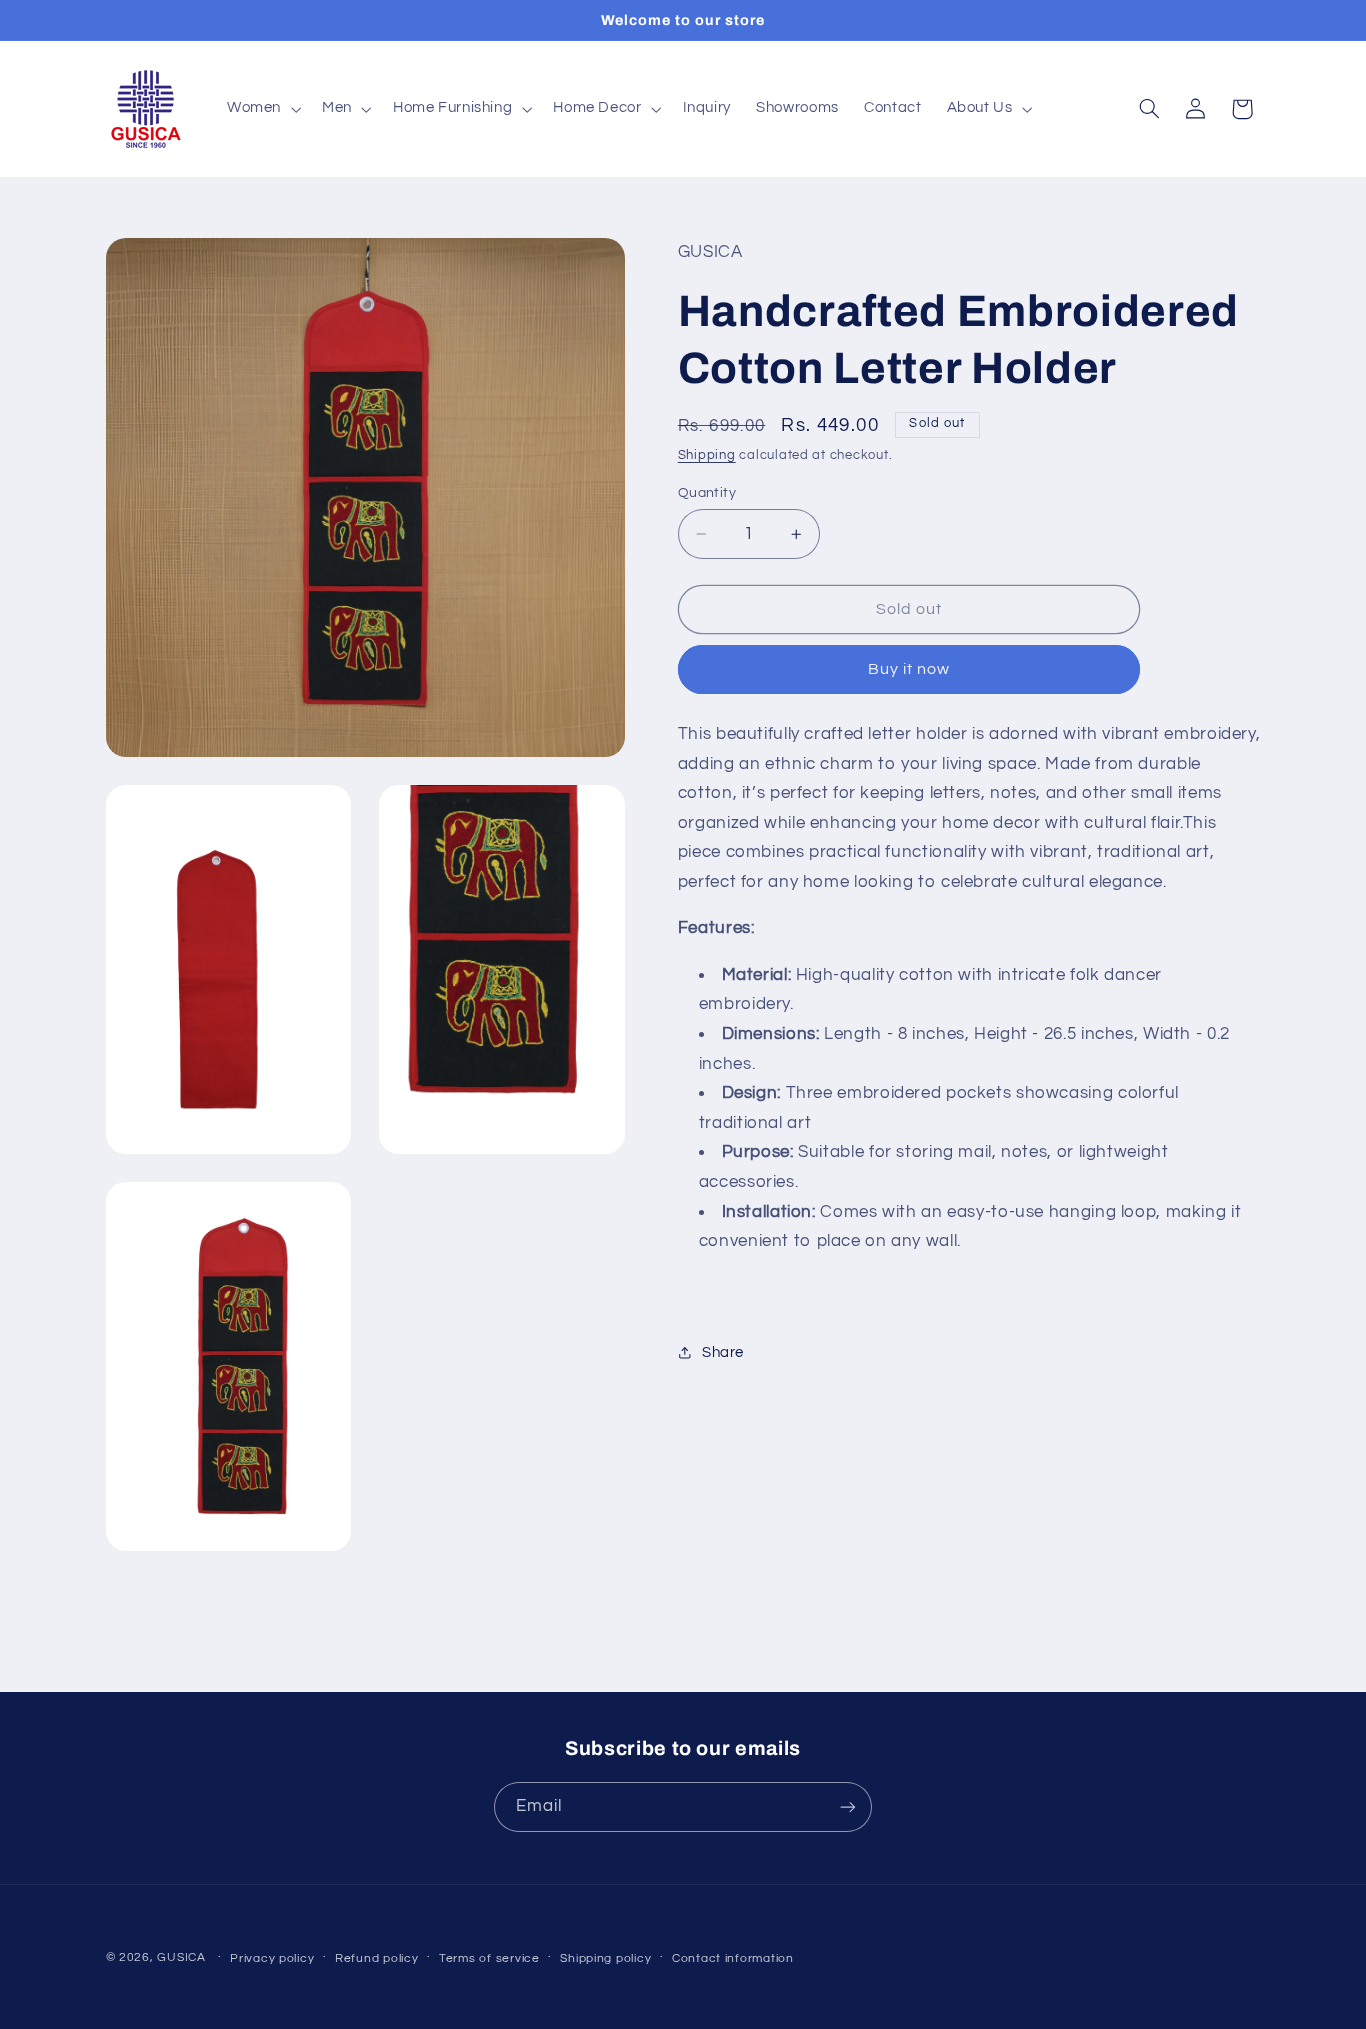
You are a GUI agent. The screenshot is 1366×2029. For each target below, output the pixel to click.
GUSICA (181, 1957)
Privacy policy (272, 1958)
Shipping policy (605, 1958)
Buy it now (909, 669)
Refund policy (377, 1958)
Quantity (707, 493)
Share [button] (723, 1352)
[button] (261, 109)
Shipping (707, 455)
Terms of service (489, 1958)
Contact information (733, 1958)
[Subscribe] (848, 1806)
